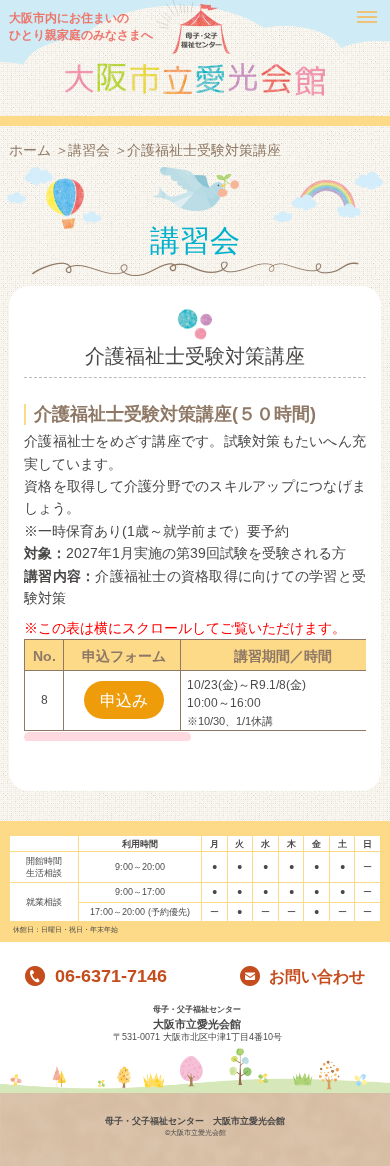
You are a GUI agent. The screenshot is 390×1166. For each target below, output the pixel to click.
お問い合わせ (315, 976)
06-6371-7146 (108, 976)
